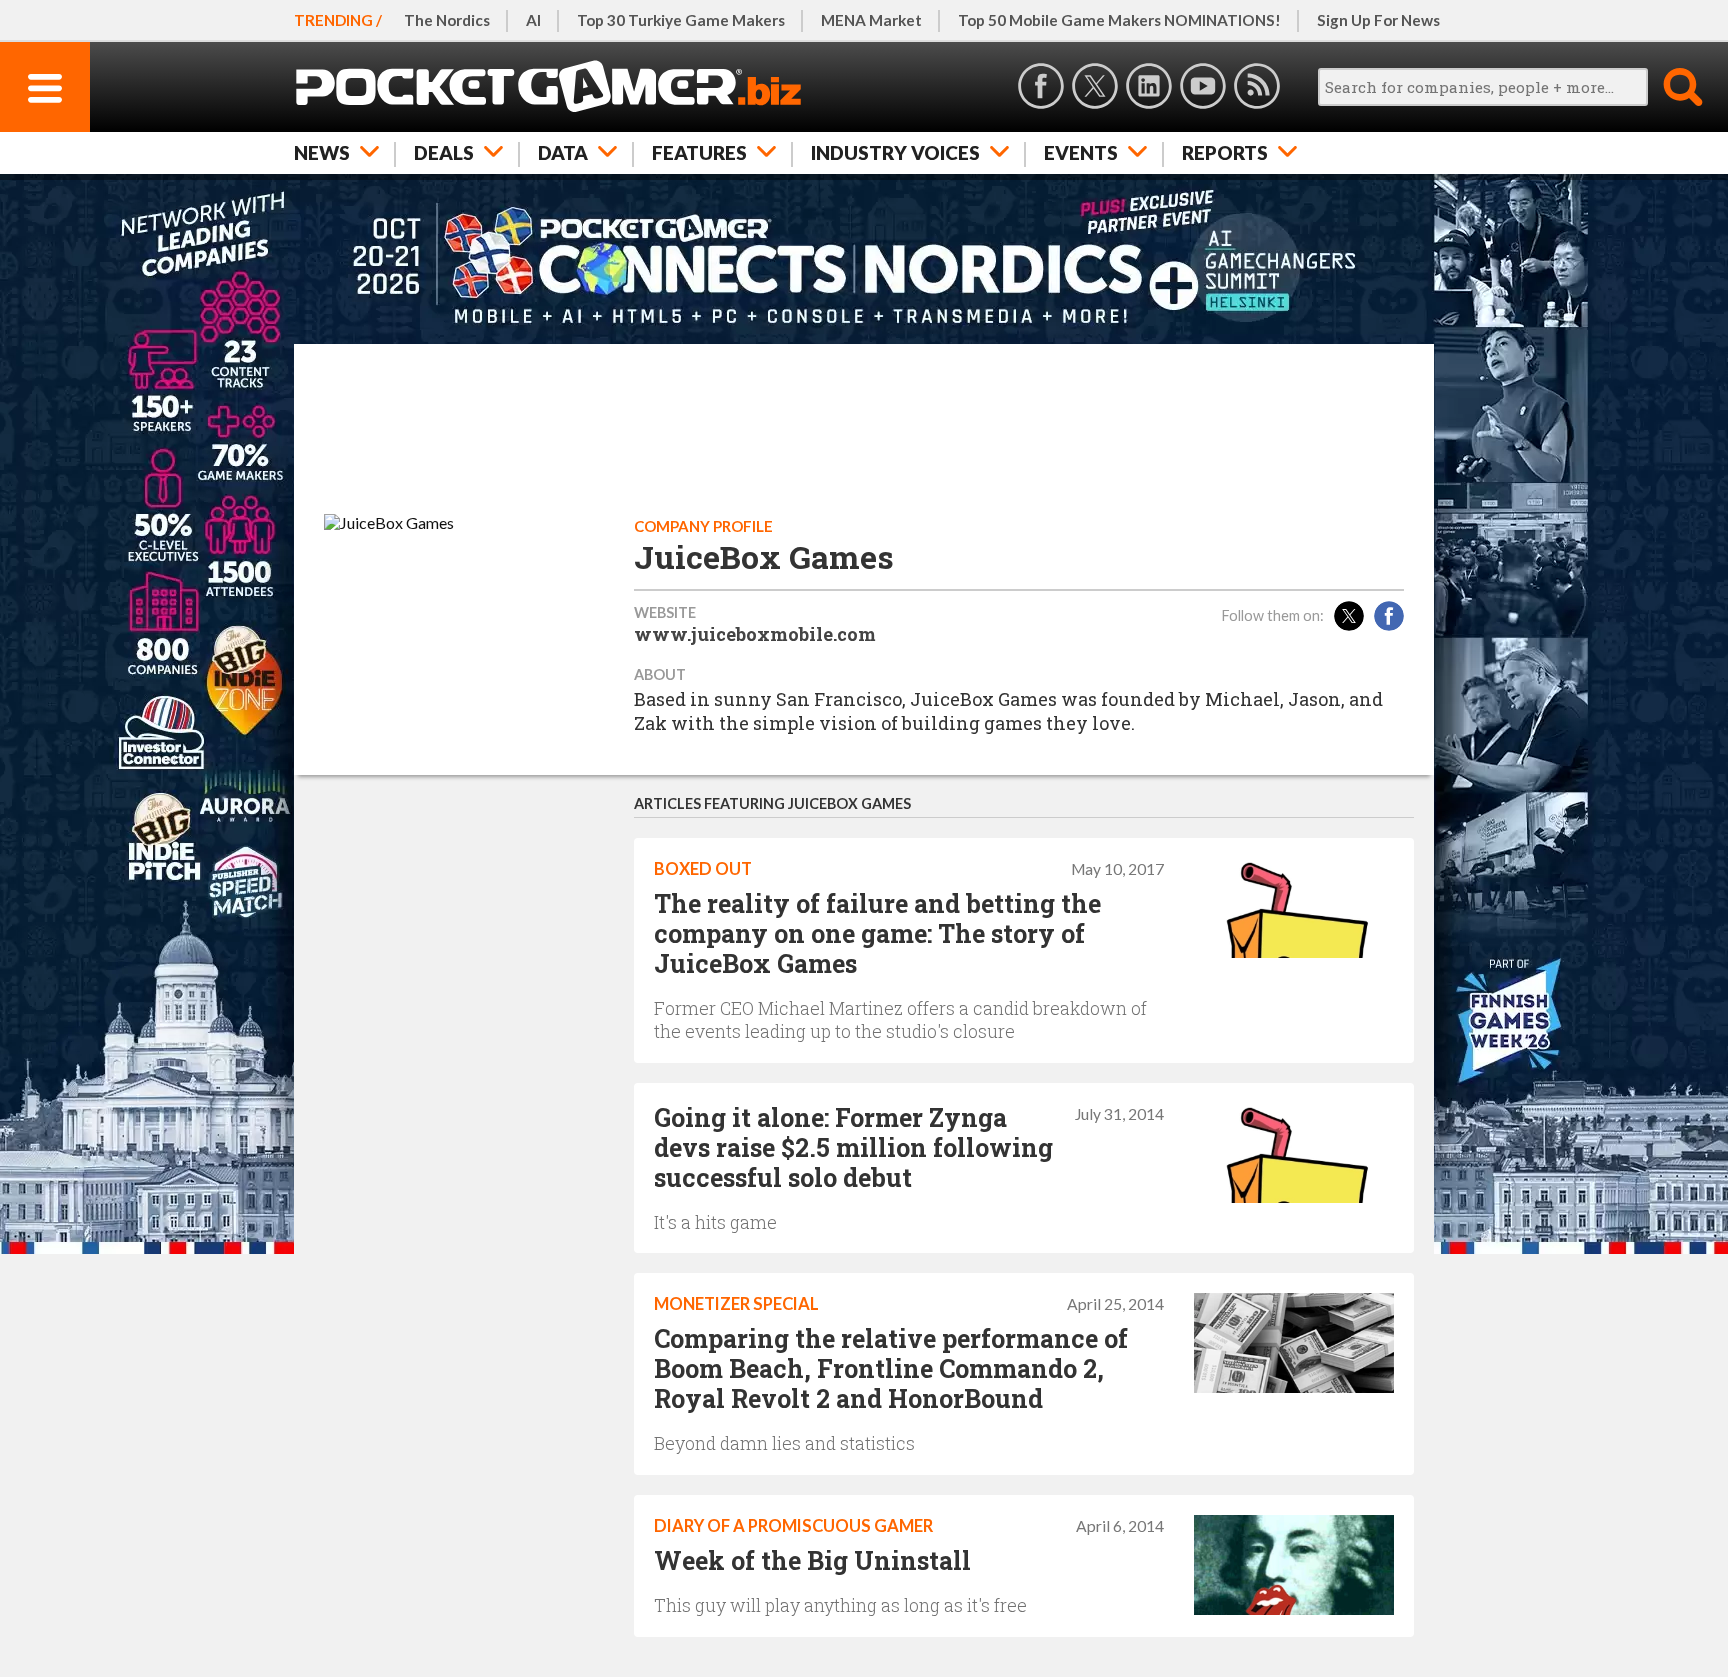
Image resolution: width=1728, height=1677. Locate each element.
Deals (444, 152)
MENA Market (871, 20)
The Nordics (447, 20)
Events (1081, 152)
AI (533, 20)
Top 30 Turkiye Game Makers (681, 20)
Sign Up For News (1378, 20)
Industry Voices (895, 152)
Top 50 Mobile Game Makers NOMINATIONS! (1119, 20)
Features (699, 152)
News (322, 152)
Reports (1225, 152)
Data (563, 152)
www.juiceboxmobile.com (755, 634)
